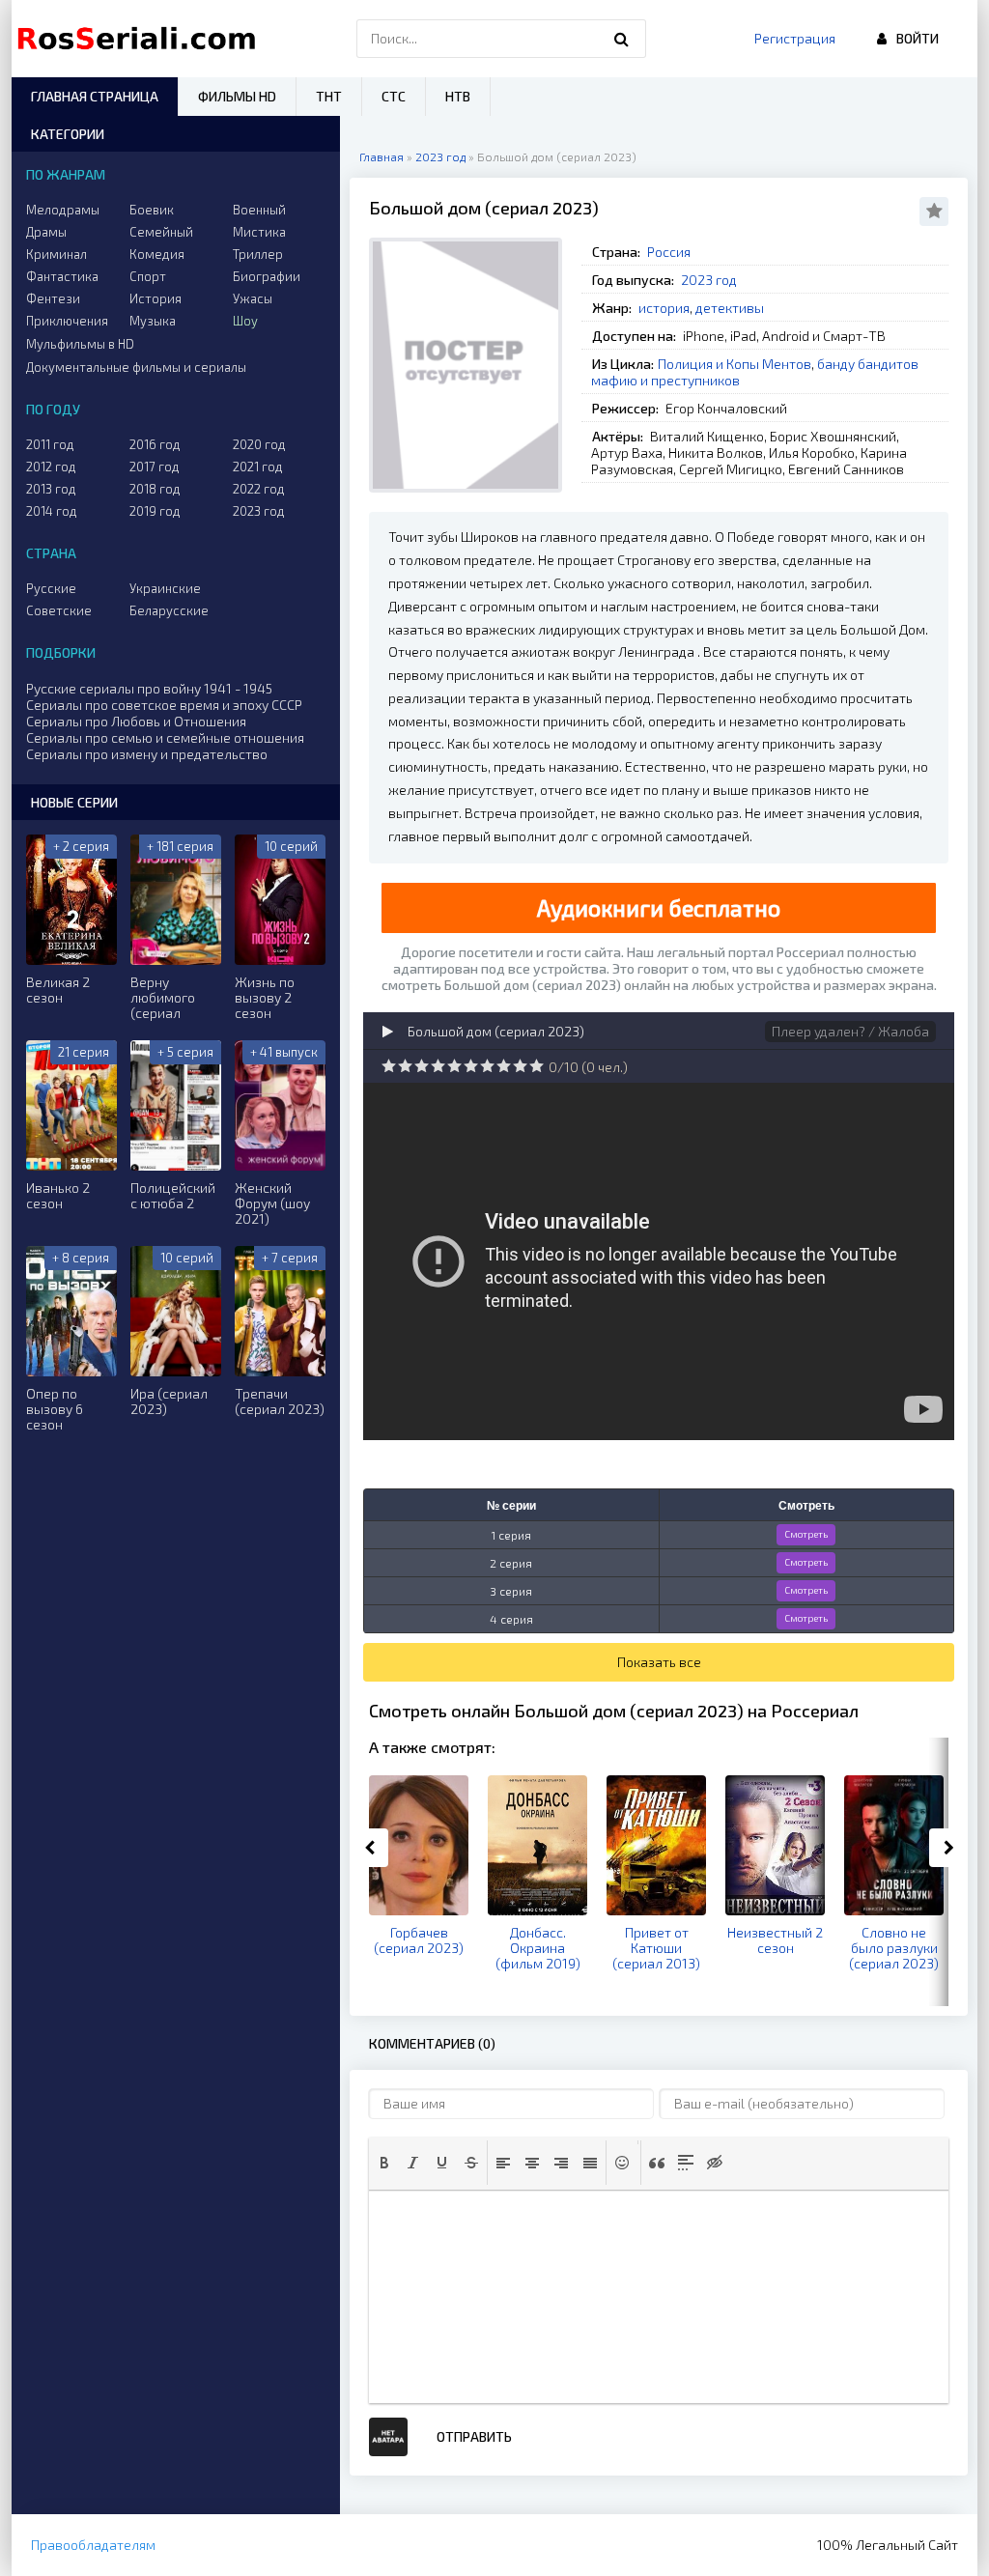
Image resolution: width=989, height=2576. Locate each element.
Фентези (53, 298)
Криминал (57, 254)
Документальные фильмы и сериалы (136, 367)
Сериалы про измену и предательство (147, 754)
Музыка (153, 321)
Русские (51, 588)
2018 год (155, 489)
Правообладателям (93, 2545)
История (155, 298)
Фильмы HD (237, 96)
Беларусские (169, 610)
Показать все (659, 1662)
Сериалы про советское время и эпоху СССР (164, 705)
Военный (259, 210)
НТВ (458, 96)
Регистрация (795, 38)
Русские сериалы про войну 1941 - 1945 (149, 688)
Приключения (67, 321)
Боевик (152, 210)
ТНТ (329, 96)
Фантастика (62, 276)
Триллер (258, 254)
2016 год (155, 444)
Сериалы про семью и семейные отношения (165, 737)
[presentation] (384, 2163)
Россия (669, 252)
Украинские (165, 588)
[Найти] (622, 39)
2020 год (259, 444)
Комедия (157, 254)
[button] (384, 2163)
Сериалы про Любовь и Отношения (136, 721)
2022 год (259, 489)
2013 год (51, 489)
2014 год (52, 511)
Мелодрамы (63, 210)
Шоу (245, 321)
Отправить (474, 2436)
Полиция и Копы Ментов (735, 364)
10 (537, 1066)
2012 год (51, 467)
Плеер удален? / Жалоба (850, 1031)
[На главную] (141, 39)
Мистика (259, 232)
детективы (730, 308)
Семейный (161, 232)
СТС (394, 96)
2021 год (258, 467)
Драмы (46, 232)
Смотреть (806, 1534)
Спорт (148, 276)
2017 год (155, 467)
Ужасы (253, 298)
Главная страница (95, 96)
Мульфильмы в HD (80, 344)
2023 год (709, 280)
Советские (59, 610)
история (664, 308)
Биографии (267, 276)
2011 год (50, 444)
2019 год (155, 511)
